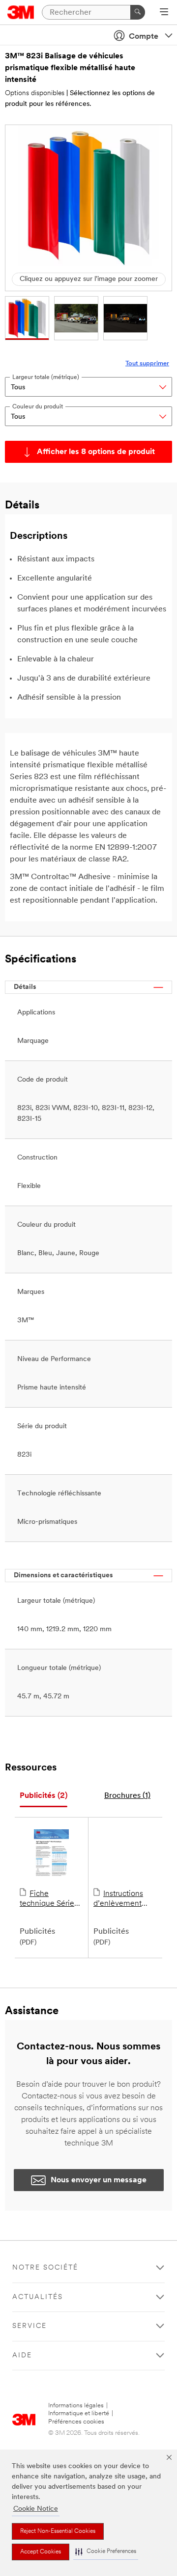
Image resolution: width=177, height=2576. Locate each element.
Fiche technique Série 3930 (47, 1899)
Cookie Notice (36, 2509)
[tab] (44, 1796)
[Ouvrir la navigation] (164, 13)
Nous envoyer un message (99, 2180)
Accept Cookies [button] (41, 2552)
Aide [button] (22, 2356)
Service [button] (29, 2326)
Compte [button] (144, 37)
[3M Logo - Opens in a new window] (21, 12)
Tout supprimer (147, 364)
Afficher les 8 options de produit (96, 452)
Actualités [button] (38, 2297)
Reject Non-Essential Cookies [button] (58, 2531)
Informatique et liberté (79, 2413)
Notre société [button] (45, 2268)
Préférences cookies (76, 2422)
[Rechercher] (138, 12)
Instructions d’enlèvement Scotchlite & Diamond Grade (121, 1899)
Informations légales (76, 2406)
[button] (106, 2552)
